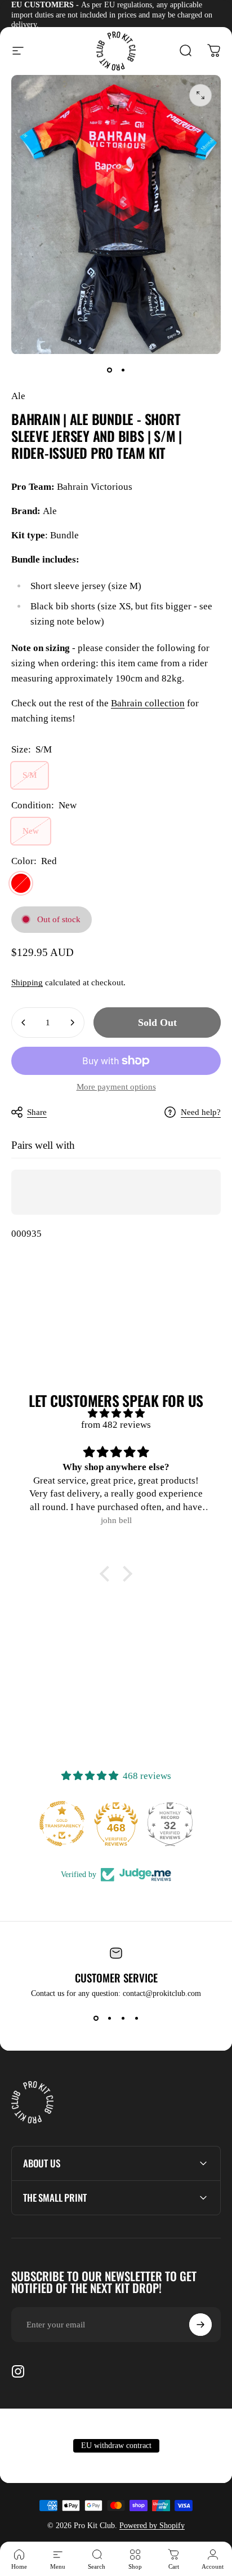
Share (37, 1112)
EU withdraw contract (116, 2446)
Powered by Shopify (152, 2526)
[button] (108, 1574)
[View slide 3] (123, 2019)
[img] (116, 1413)
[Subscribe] (200, 2325)
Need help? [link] (201, 1112)
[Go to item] (109, 370)
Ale (18, 396)
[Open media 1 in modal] (200, 95)
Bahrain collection (148, 703)
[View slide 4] (136, 2019)
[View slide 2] (109, 2019)
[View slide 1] (96, 2019)
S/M (30, 775)
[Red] (21, 883)
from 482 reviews (116, 1425)
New (31, 831)
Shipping (27, 982)
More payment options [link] (116, 1087)
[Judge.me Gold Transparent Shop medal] (62, 1823)
